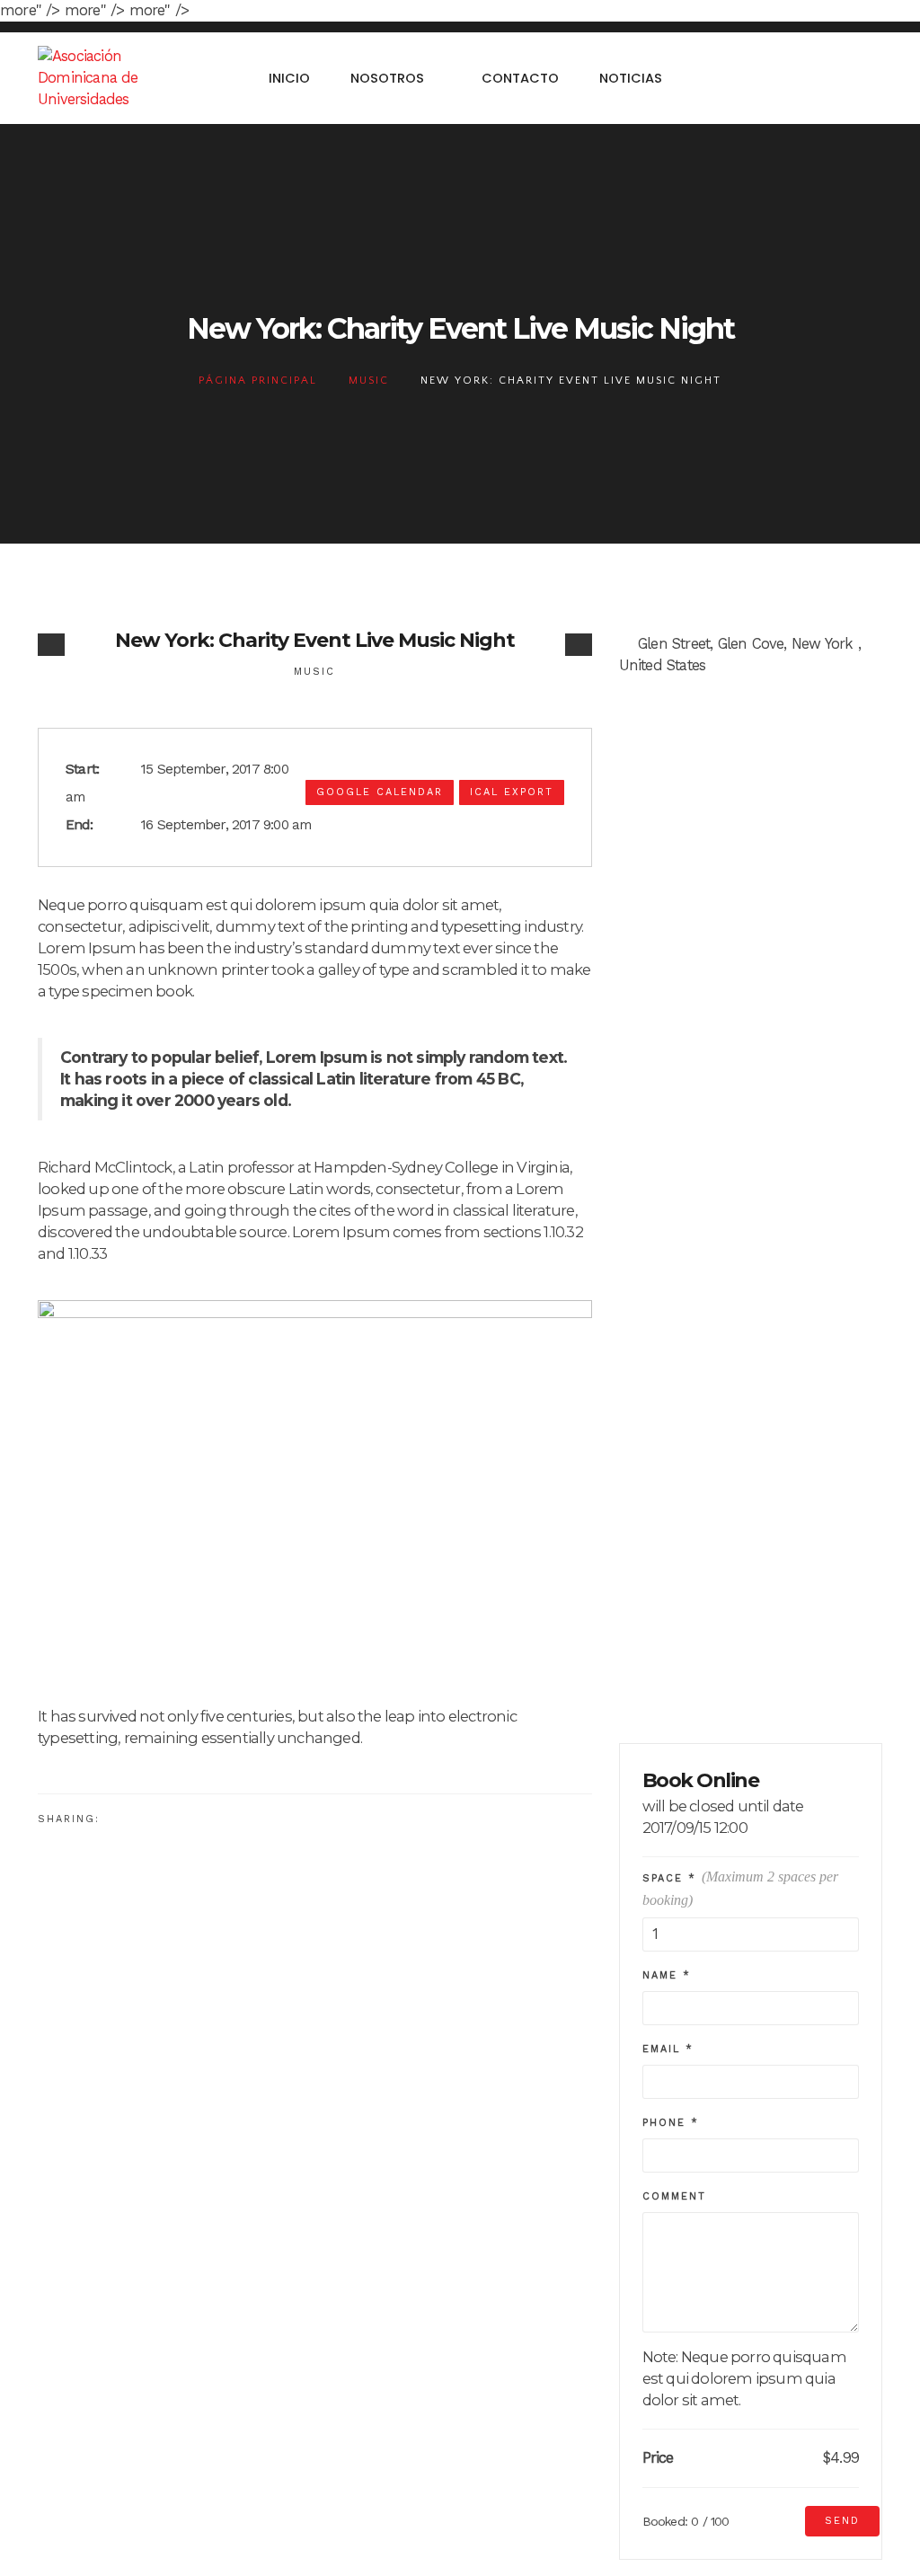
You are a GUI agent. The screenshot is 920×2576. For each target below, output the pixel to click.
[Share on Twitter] (148, 1818)
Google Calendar (380, 792)
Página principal (258, 381)
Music (369, 381)
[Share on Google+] (177, 1818)
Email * (668, 2049)
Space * (740, 1888)
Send (842, 2521)
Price (658, 2458)
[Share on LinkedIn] (207, 1818)
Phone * (671, 2123)
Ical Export (512, 792)
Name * (667, 1975)
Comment (674, 2196)
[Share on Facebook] (118, 1818)
